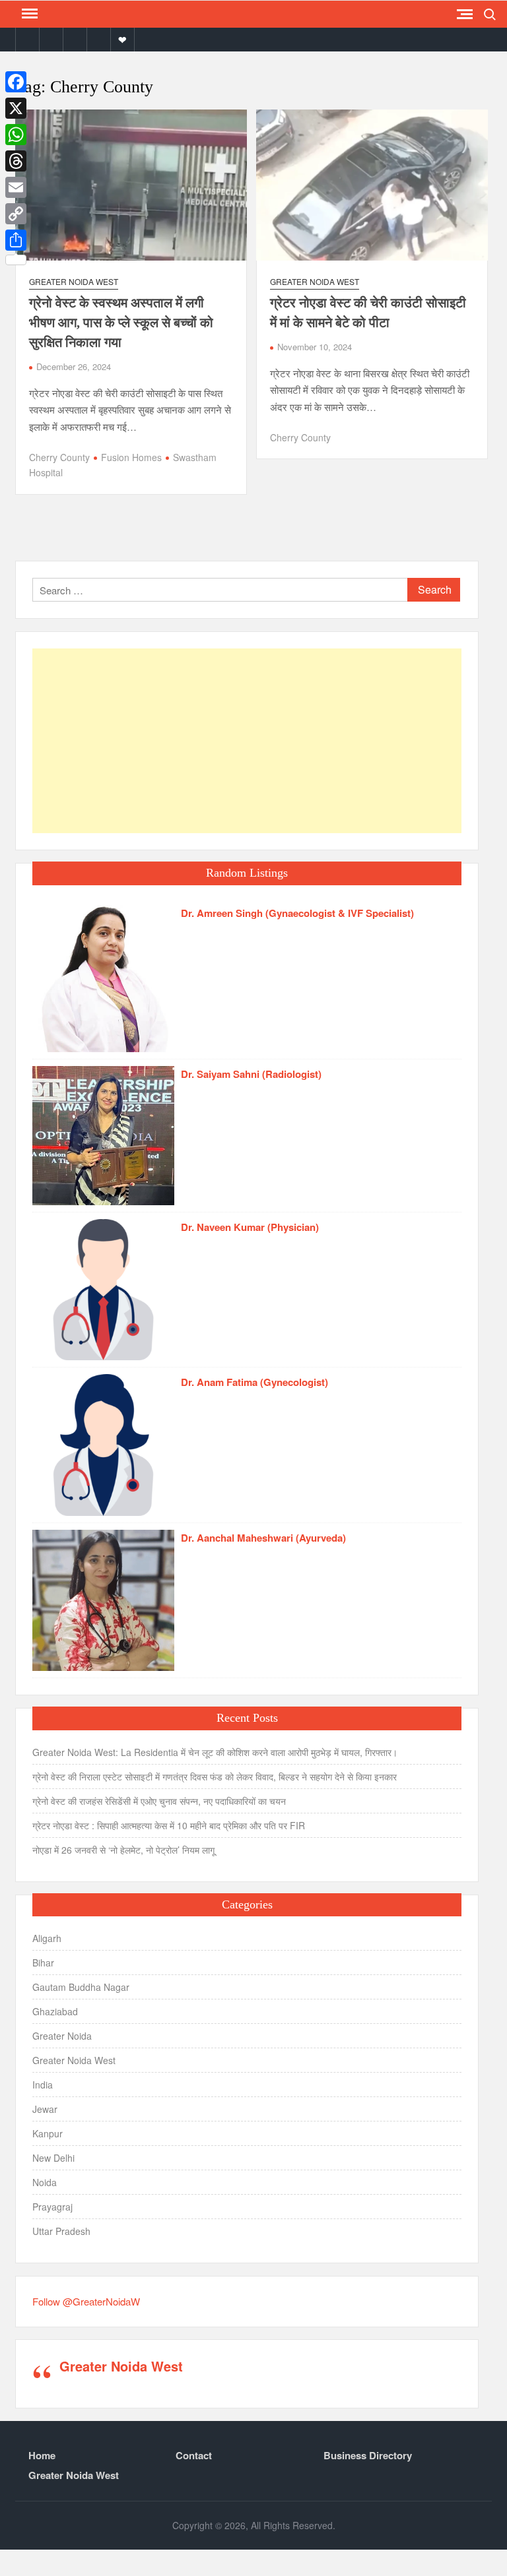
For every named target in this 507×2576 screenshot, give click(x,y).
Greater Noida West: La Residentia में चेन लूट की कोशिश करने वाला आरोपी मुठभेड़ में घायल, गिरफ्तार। (215, 1752)
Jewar (45, 2109)
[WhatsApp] (16, 135)
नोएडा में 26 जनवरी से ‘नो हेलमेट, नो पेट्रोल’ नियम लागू (123, 1850)
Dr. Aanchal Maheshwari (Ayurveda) (263, 1538)
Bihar (43, 1963)
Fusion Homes (131, 457)
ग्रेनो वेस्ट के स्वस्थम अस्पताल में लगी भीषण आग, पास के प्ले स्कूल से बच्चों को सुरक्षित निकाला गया (121, 323)
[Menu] (28, 14)
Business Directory (368, 2455)
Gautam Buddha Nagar (81, 1987)
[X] (16, 108)
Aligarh (47, 1938)
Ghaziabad (55, 2011)
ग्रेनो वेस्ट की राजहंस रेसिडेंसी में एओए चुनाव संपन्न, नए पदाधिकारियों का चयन (159, 1801)
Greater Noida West (74, 281)
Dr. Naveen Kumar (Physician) (250, 1227)
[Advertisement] (247, 741)
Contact (194, 2455)
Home (42, 2455)
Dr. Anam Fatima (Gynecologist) (254, 1382)
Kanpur (48, 2133)
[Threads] (16, 161)
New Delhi (53, 2158)
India (43, 2085)
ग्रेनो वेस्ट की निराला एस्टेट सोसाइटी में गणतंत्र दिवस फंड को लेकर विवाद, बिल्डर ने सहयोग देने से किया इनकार (215, 1776)
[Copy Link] (16, 214)
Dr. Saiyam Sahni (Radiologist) (251, 1074)
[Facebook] (16, 82)
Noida (45, 2182)
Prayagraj (52, 2207)
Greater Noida (62, 2036)
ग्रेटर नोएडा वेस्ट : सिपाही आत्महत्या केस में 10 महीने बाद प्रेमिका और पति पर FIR (169, 1825)
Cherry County (59, 457)
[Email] (16, 187)
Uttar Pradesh (61, 2231)
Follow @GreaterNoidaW (86, 2301)
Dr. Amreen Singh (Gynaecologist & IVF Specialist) (297, 913)
